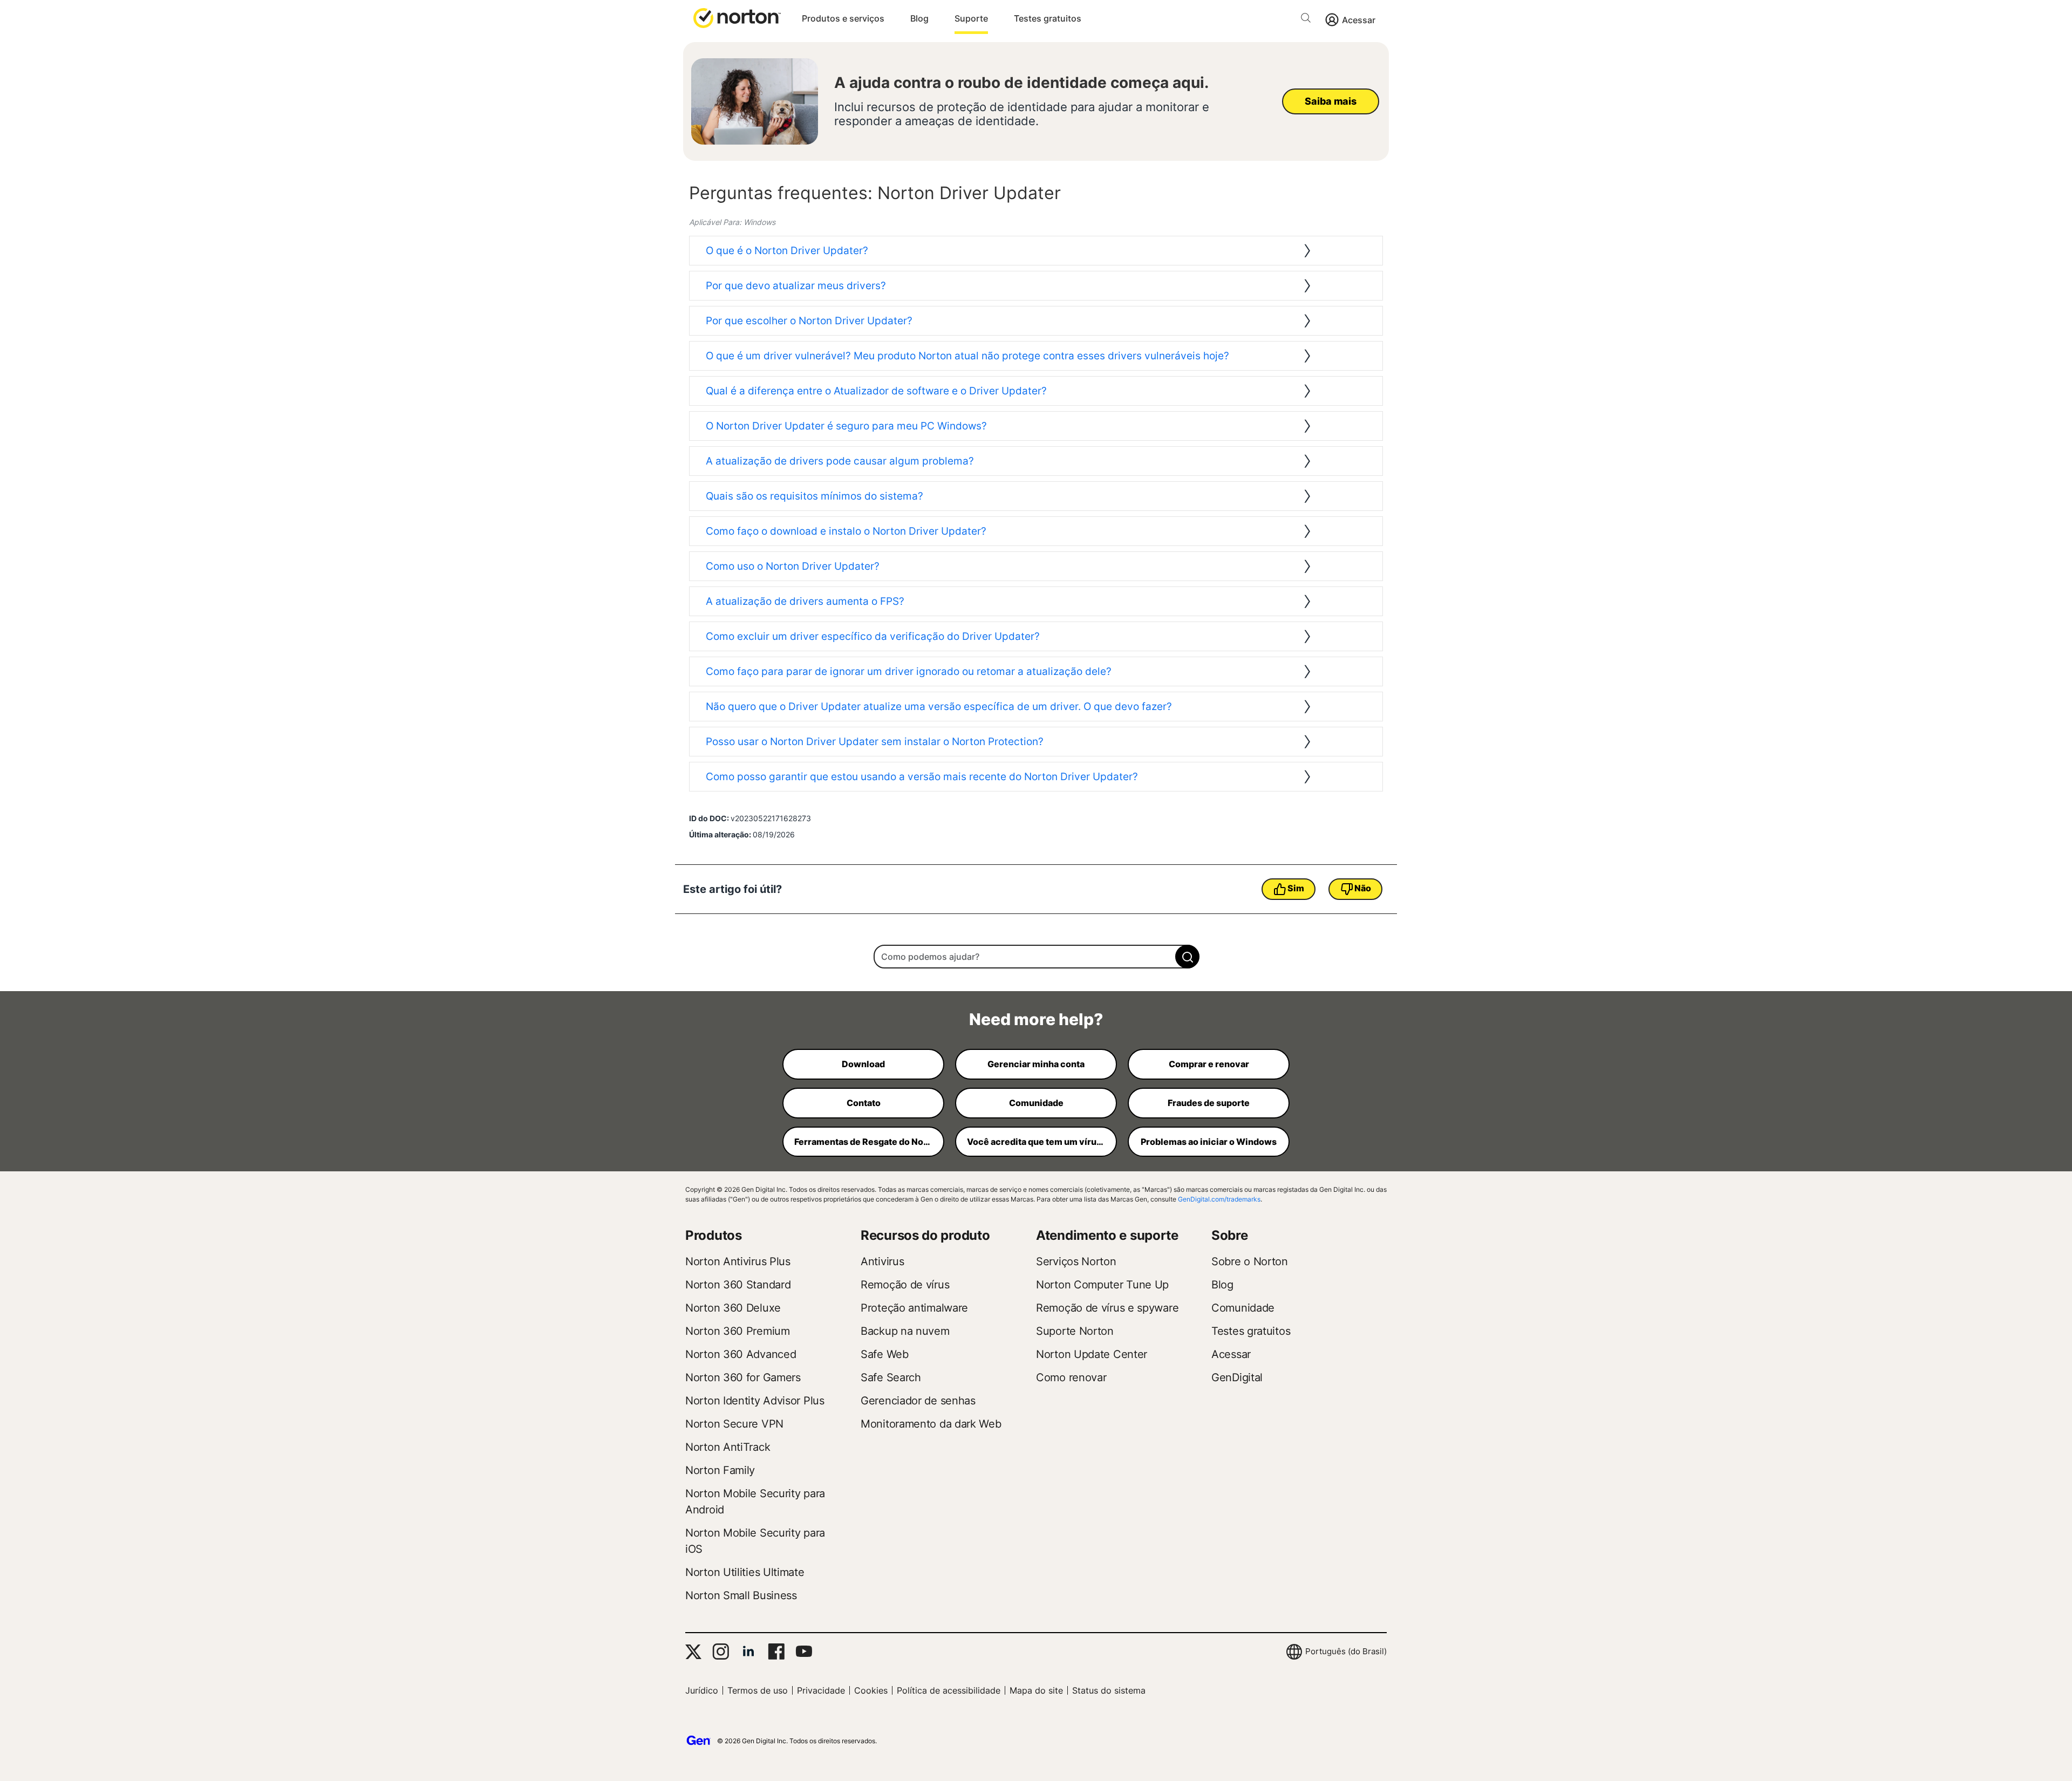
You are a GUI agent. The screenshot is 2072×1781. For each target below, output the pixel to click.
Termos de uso (758, 1690)
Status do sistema (1109, 1690)
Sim (1296, 888)
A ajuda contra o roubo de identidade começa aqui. (1021, 83)
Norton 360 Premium (738, 1331)
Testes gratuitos (1048, 18)
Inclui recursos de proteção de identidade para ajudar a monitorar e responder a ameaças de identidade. (1022, 114)
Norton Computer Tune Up (1102, 1285)
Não (1362, 888)
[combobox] (1036, 957)
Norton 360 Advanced (741, 1354)
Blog (919, 18)
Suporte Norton (1075, 1331)
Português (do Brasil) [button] (1346, 1651)
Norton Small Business (741, 1595)
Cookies (871, 1690)
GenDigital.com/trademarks (1219, 1199)
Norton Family (720, 1470)
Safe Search (891, 1377)
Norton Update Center (1092, 1354)
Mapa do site (1036, 1690)
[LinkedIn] (748, 1652)
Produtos (714, 1235)
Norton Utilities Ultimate (745, 1572)
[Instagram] (721, 1652)
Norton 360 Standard (738, 1285)
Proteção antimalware (914, 1308)
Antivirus (882, 1261)
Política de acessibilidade (949, 1690)
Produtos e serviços (843, 18)
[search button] (1308, 20)
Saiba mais (1330, 101)
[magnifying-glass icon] (1187, 957)
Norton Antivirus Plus (738, 1261)
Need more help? (1036, 1019)
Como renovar (1071, 1377)
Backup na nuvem (905, 1331)
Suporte (971, 18)
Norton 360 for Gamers (743, 1377)
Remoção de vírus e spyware (1107, 1308)
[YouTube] (804, 1652)
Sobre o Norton (1250, 1261)
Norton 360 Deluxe (733, 1308)
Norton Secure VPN (734, 1424)
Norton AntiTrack (728, 1447)
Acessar (1359, 20)
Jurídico (702, 1690)
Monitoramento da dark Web (931, 1424)
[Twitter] (693, 1652)
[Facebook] (776, 1652)
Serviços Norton (1076, 1261)
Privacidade (821, 1690)
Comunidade (1243, 1308)
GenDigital (1237, 1377)
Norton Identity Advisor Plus (755, 1401)
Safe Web (885, 1354)
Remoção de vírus (905, 1285)
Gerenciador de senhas (918, 1401)
